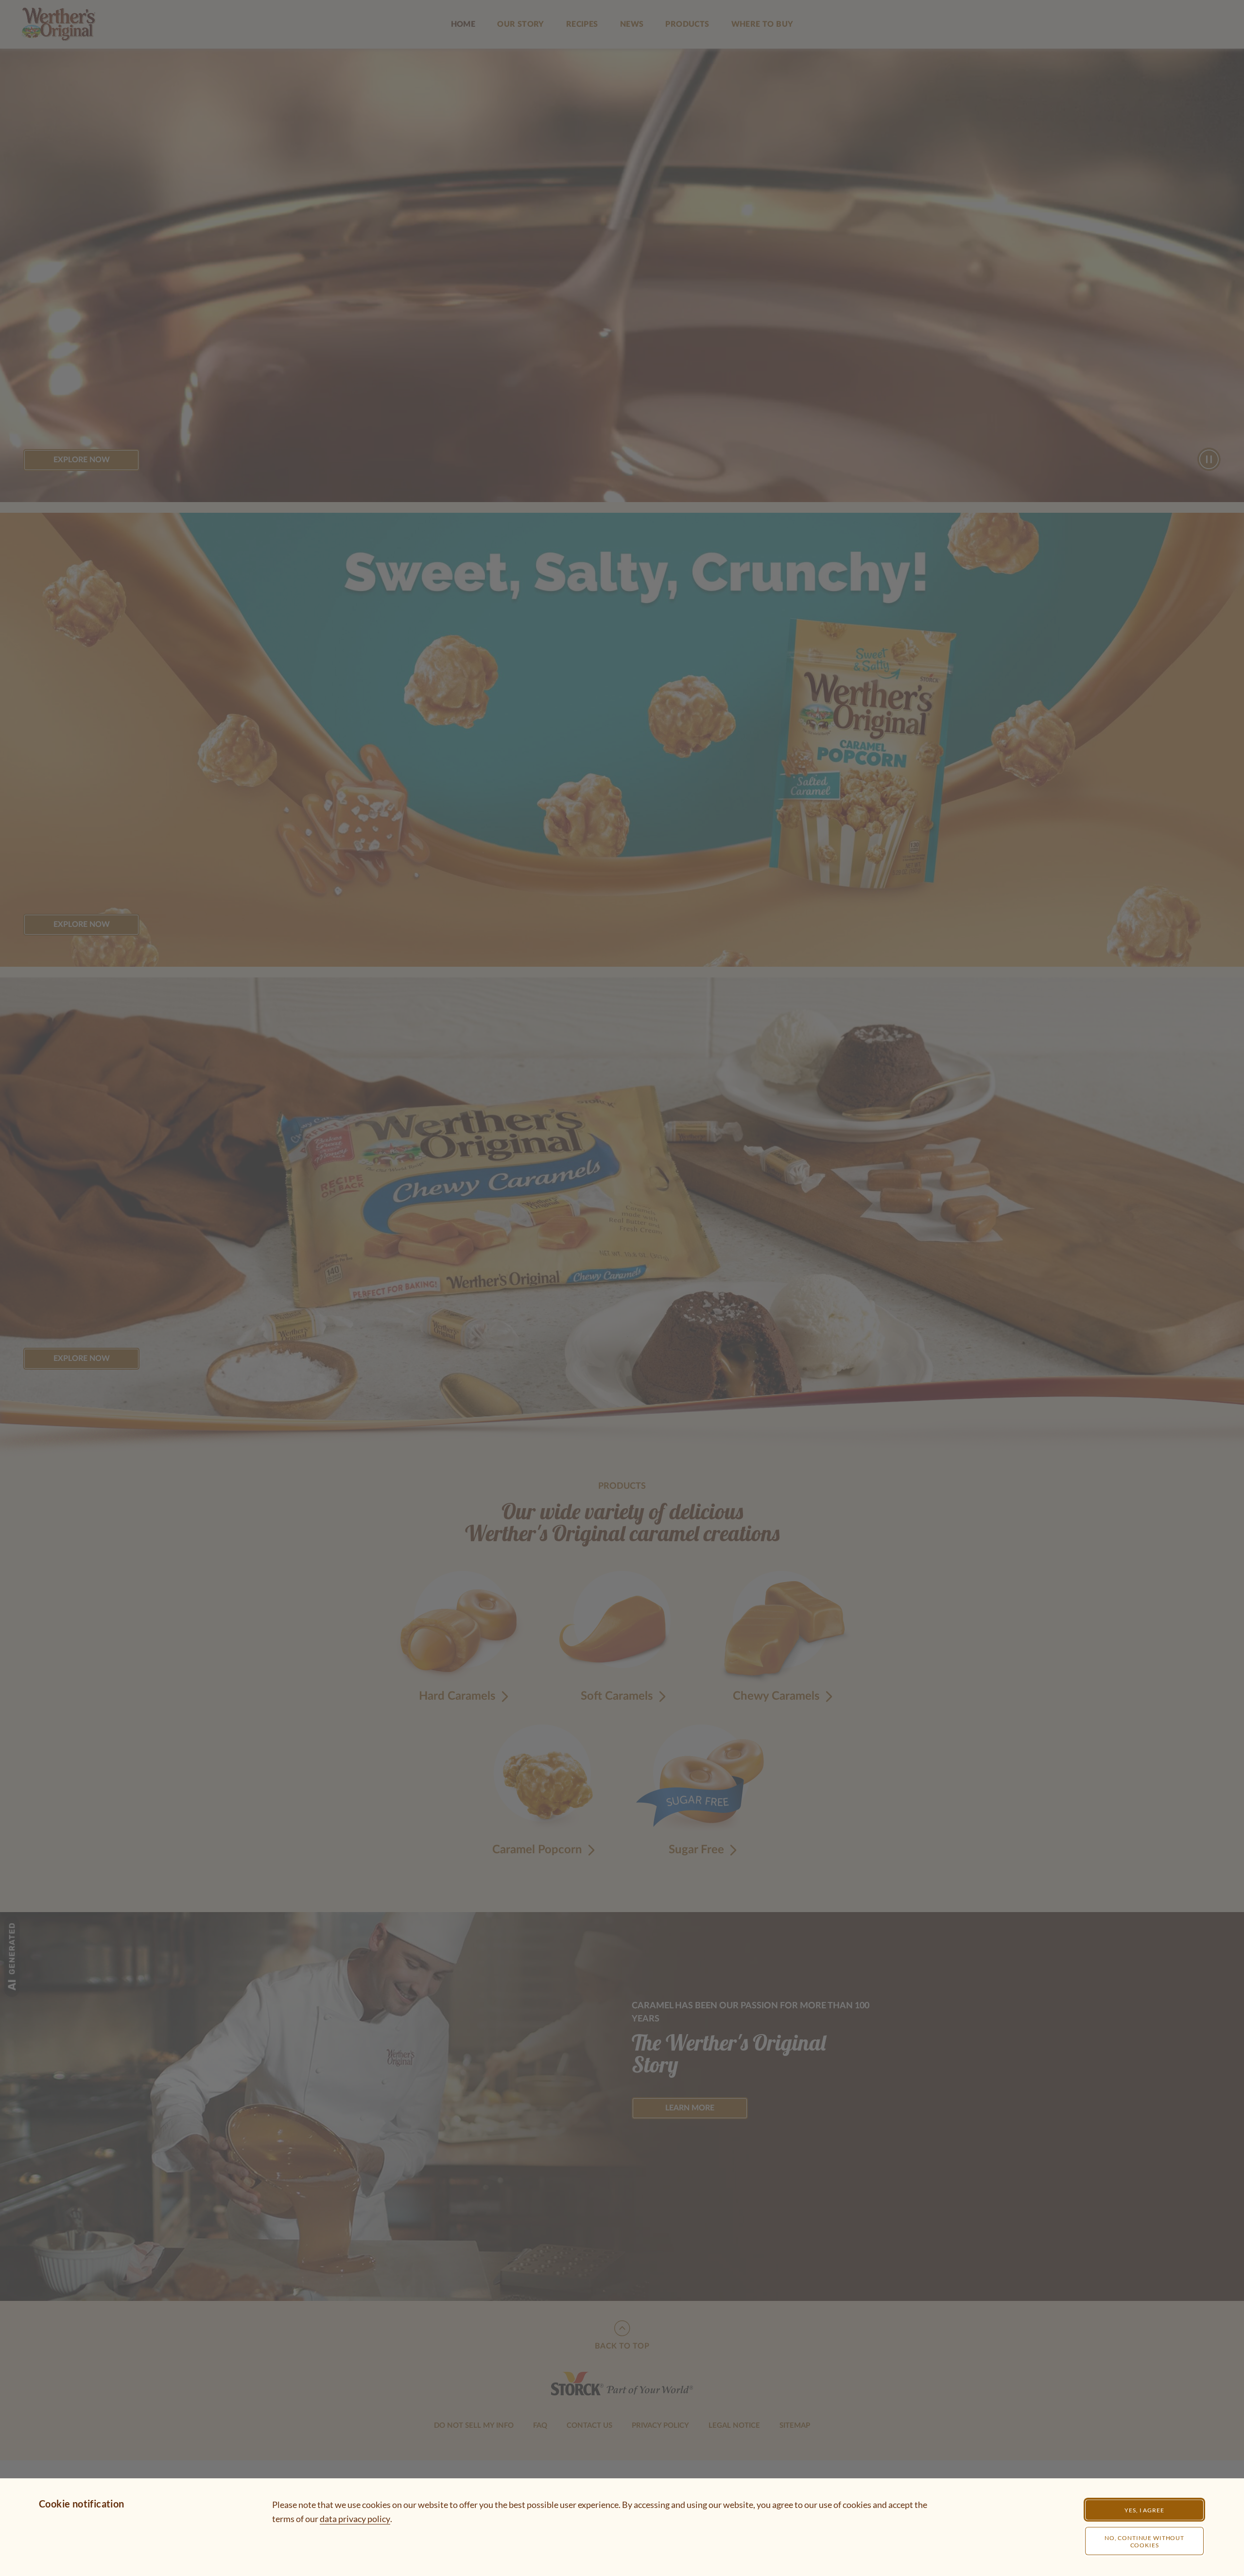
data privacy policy (355, 2519)
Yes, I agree (1144, 2510)
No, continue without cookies (1144, 2541)
